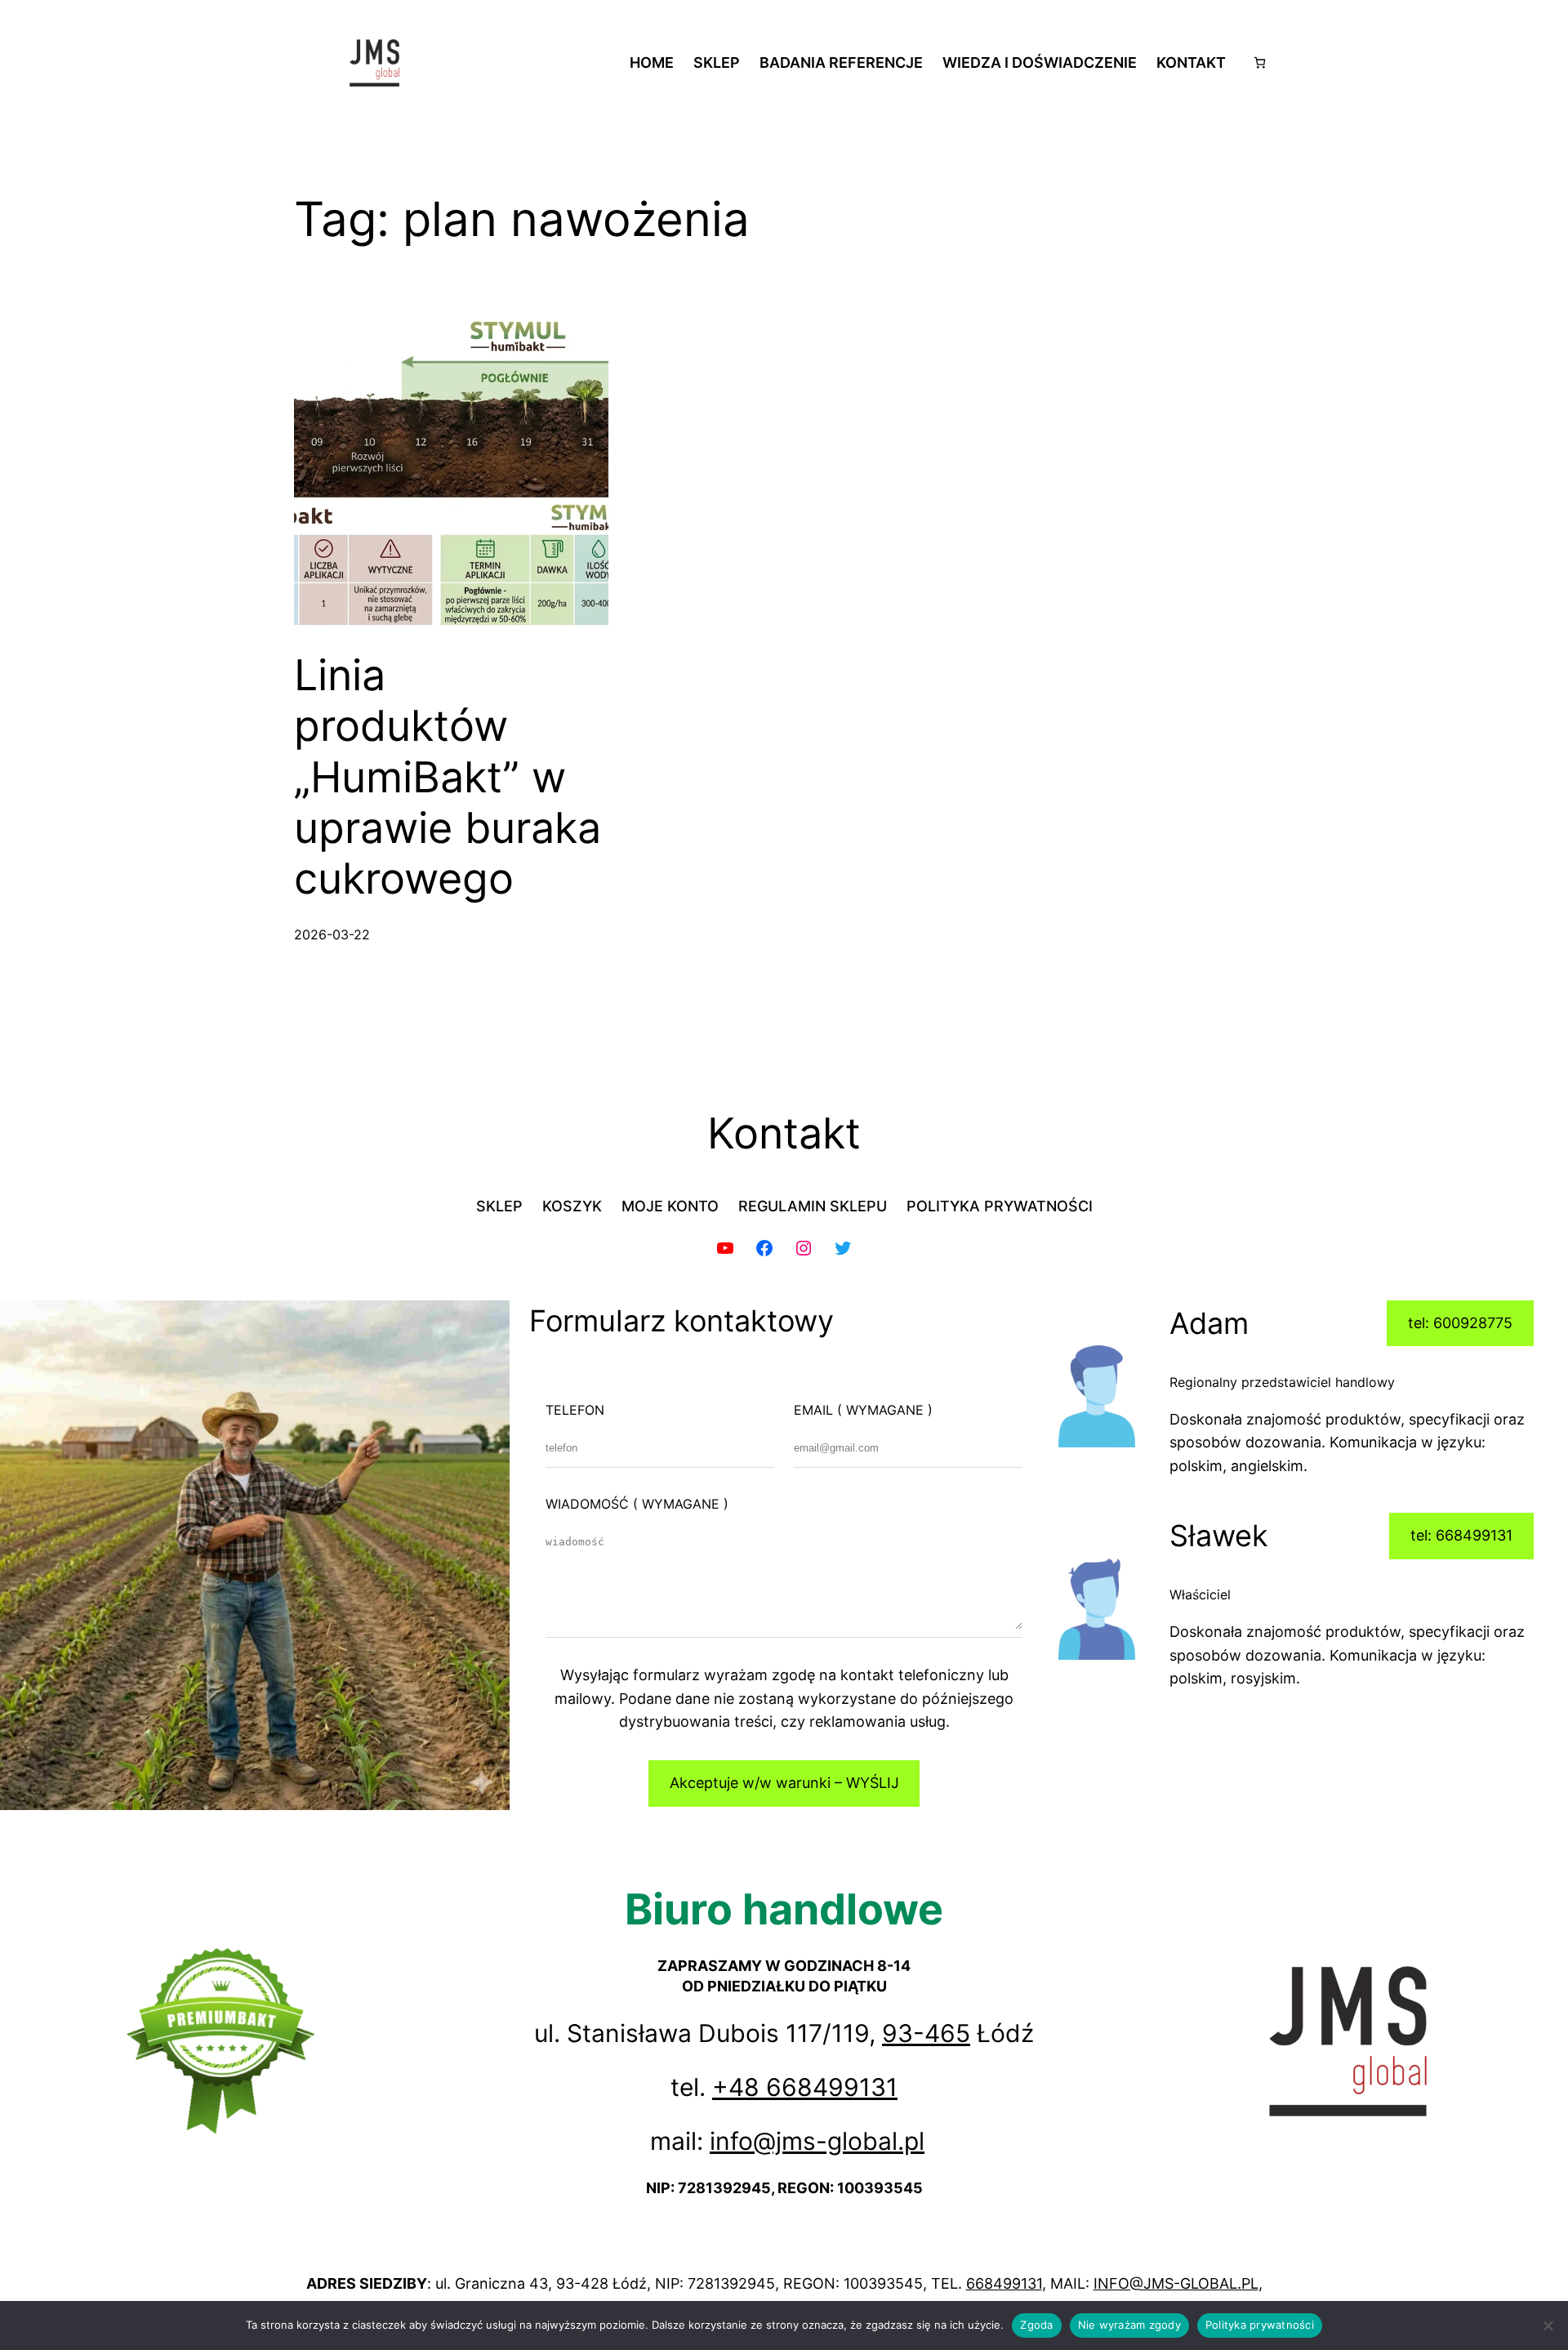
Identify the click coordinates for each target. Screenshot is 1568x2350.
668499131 (1004, 2283)
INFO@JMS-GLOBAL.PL (1176, 2283)
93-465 (926, 2033)
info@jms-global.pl (817, 2141)
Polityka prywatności (1260, 2325)
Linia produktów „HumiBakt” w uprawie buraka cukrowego (448, 778)
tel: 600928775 (1460, 1323)
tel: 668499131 (1461, 1535)
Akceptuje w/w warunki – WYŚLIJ (784, 1783)
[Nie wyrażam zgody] (1548, 2325)
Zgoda (1036, 2325)
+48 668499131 (805, 2087)
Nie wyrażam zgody (1129, 2325)
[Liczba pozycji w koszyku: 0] (1260, 62)
